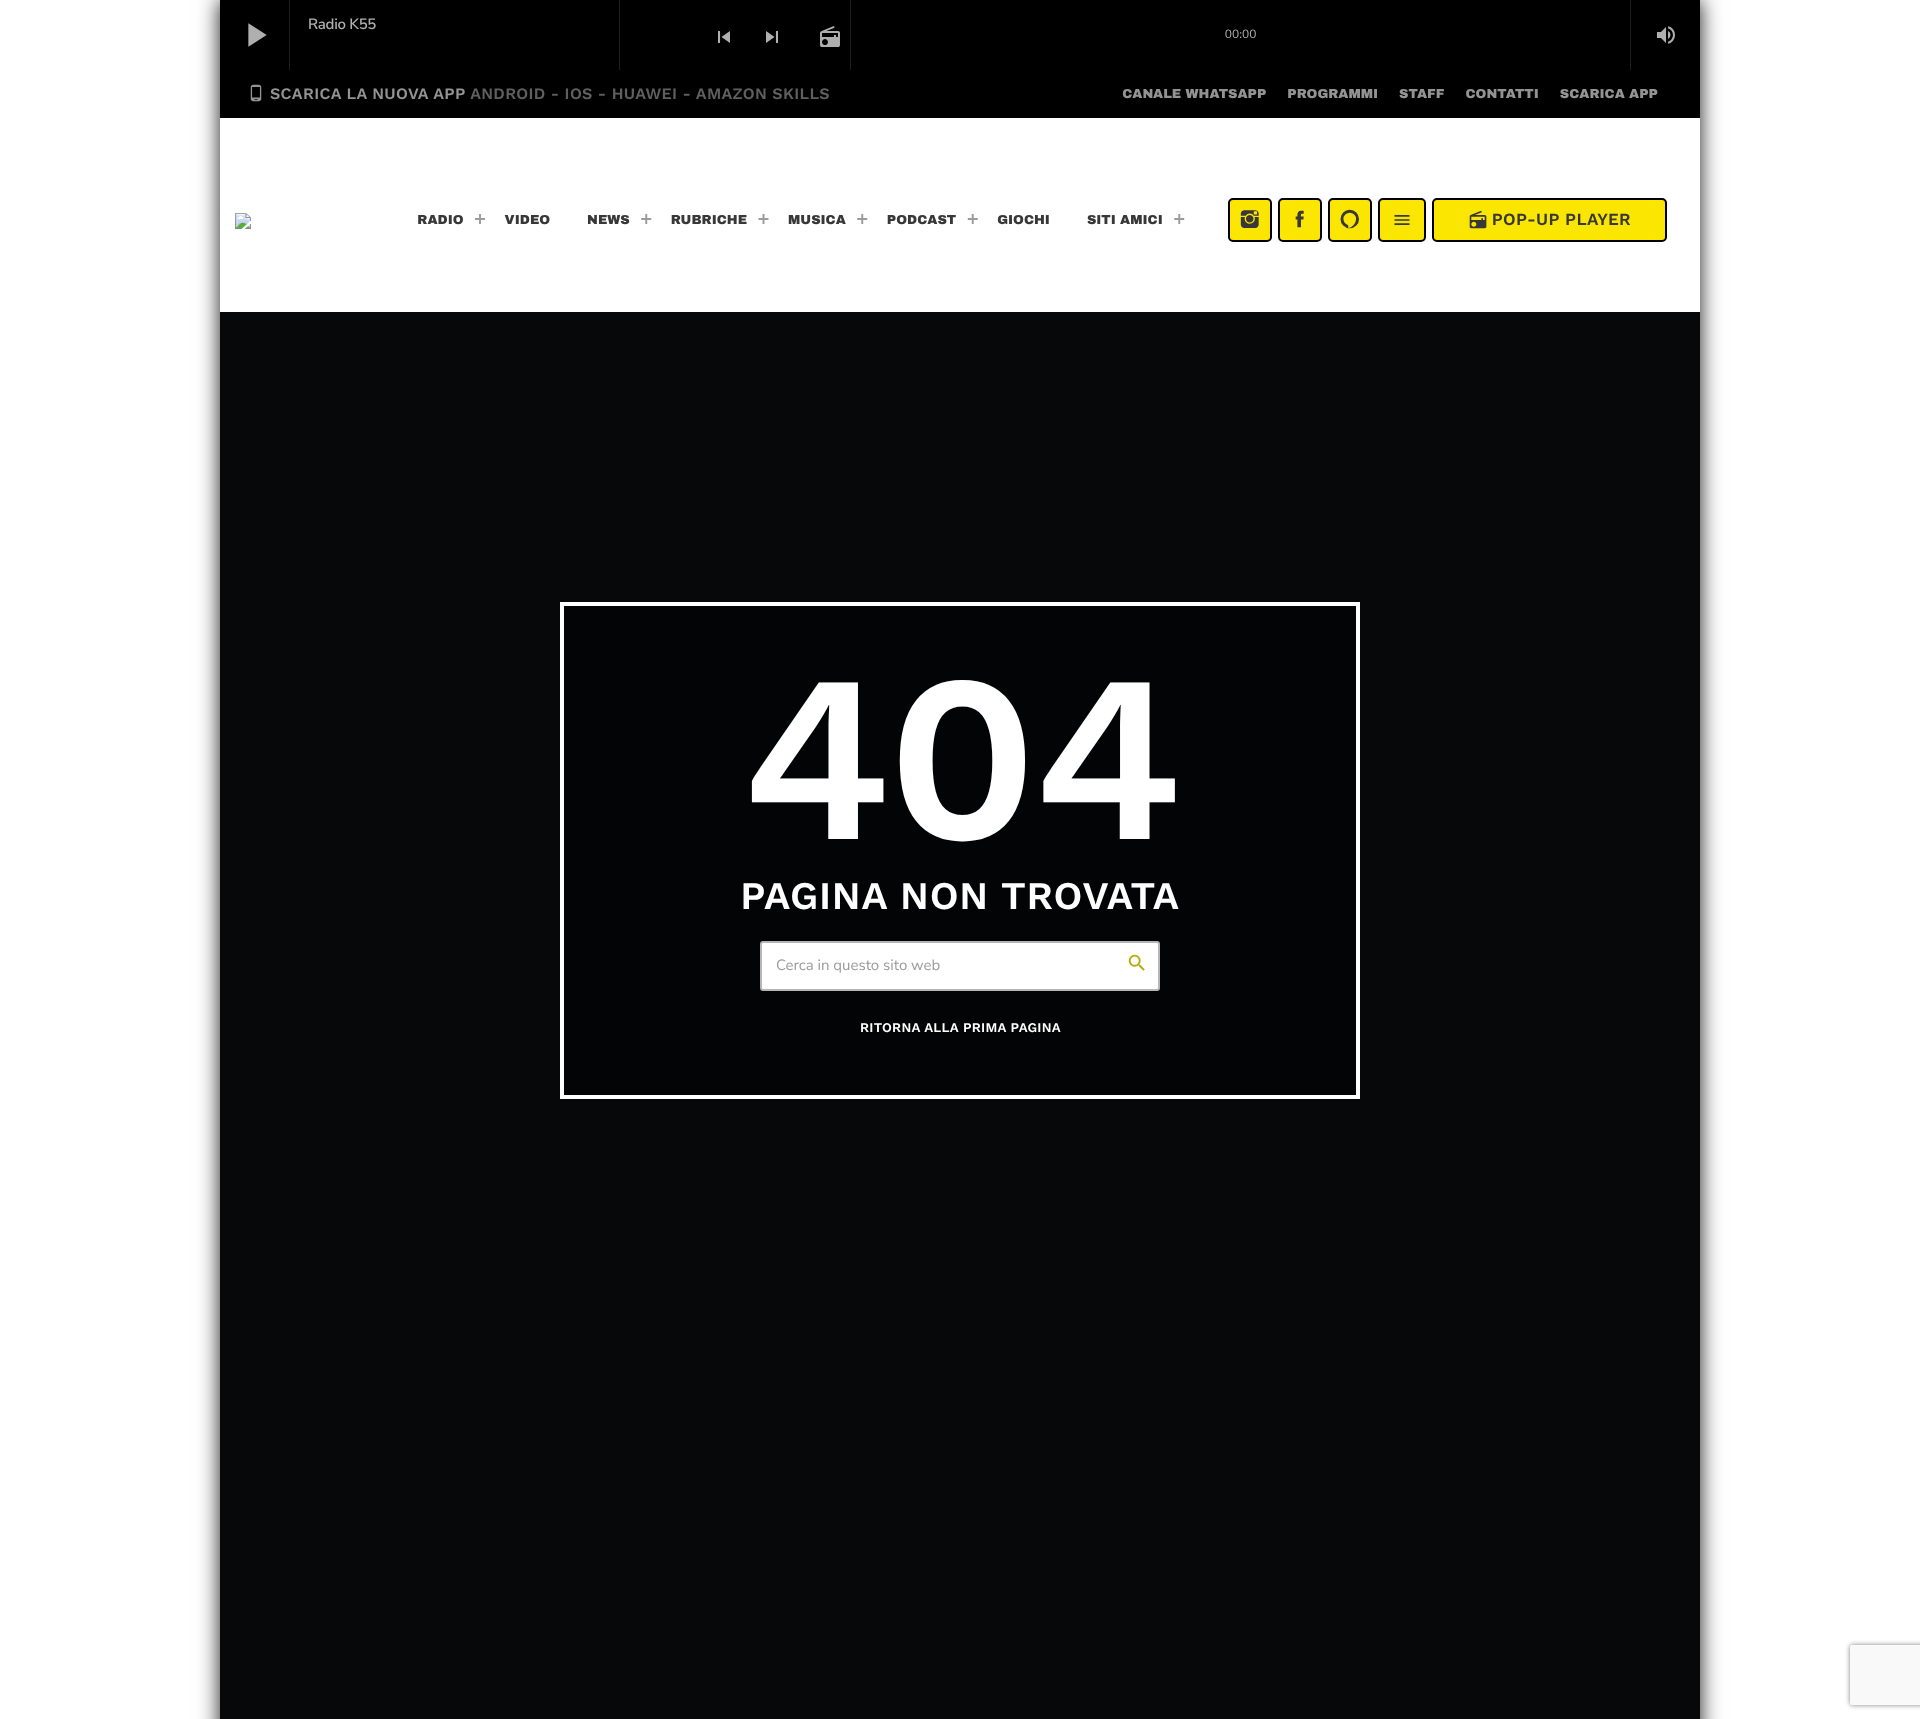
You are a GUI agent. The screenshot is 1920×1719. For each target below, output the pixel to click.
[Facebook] (1300, 220)
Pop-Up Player (1549, 220)
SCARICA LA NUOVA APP (538, 93)
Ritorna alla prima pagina (960, 1028)
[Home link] (302, 220)
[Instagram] (1250, 220)
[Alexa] (1350, 220)
